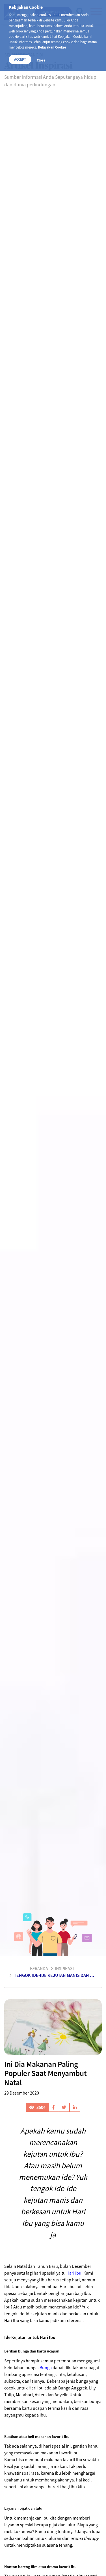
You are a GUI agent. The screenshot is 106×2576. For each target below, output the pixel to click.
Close (41, 60)
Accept (20, 59)
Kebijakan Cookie (52, 47)
